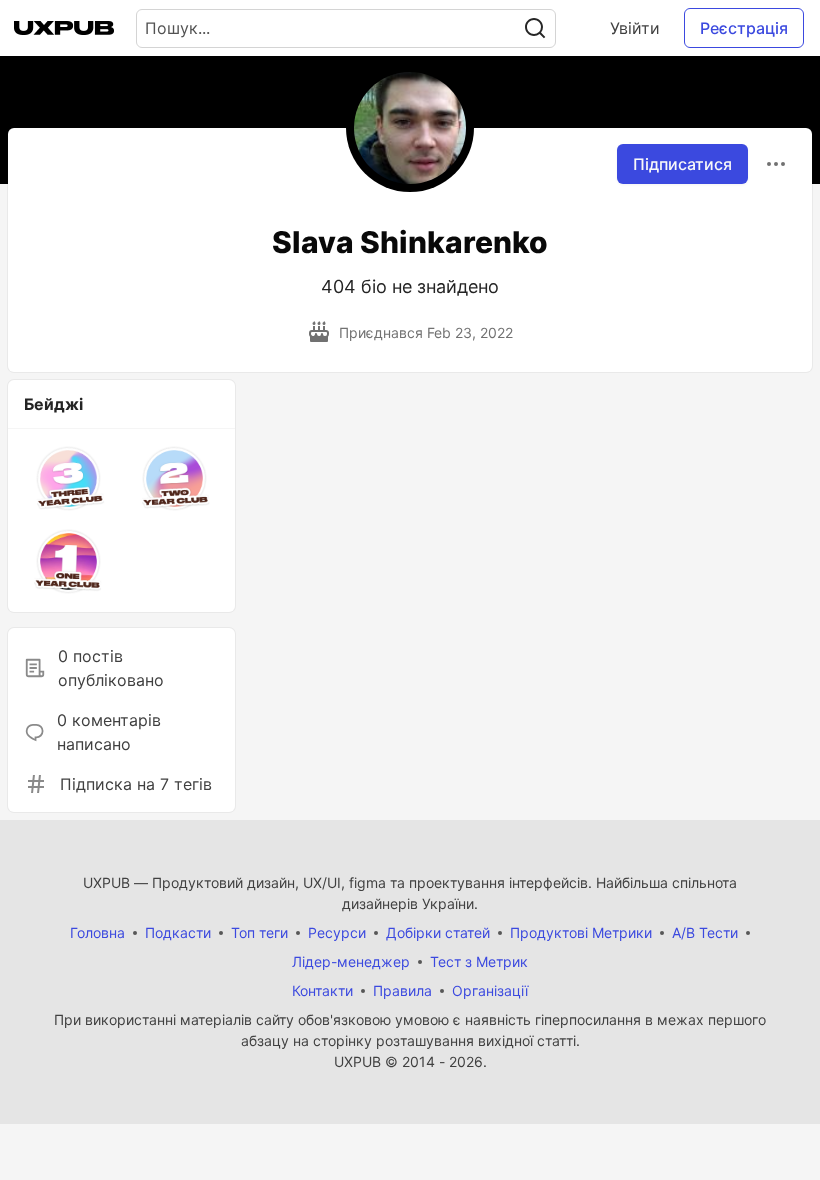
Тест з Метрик (479, 961)
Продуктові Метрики (581, 932)
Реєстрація (744, 28)
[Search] (535, 28)
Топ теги (259, 932)
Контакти (322, 990)
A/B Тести (705, 932)
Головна (97, 932)
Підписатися (682, 164)
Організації (490, 990)
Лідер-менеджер (351, 961)
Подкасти (178, 932)
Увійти (635, 28)
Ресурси (337, 932)
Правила (402, 990)
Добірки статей (438, 932)
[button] (69, 478)
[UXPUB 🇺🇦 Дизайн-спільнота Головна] (64, 28)
